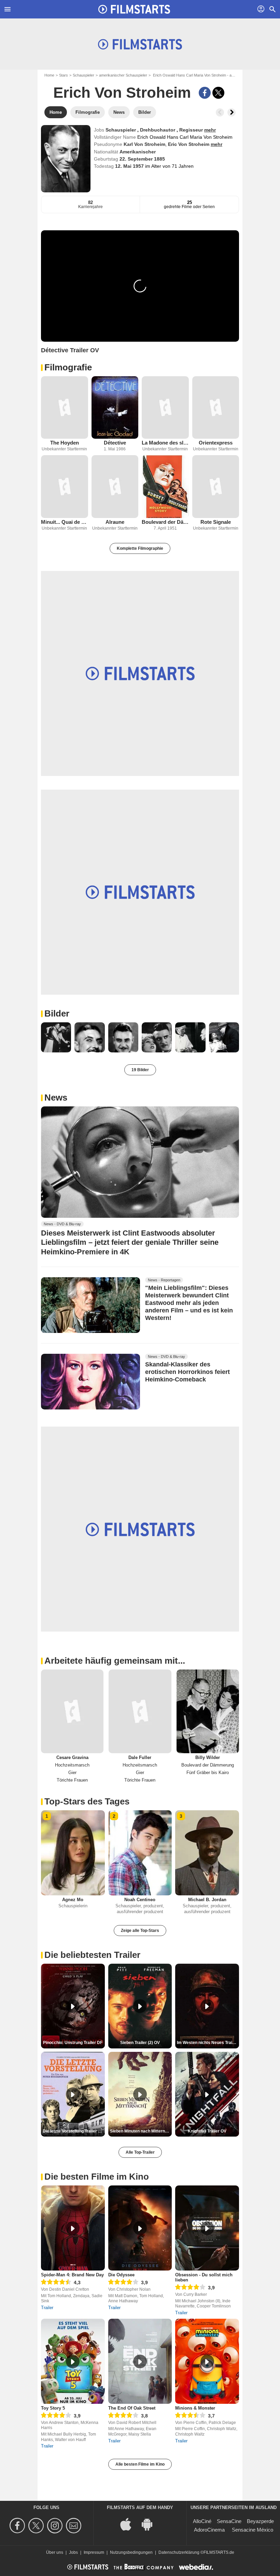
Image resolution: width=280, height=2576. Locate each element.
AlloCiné (202, 2521)
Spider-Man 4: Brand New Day (72, 2275)
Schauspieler (83, 75)
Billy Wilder (208, 1757)
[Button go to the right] (232, 112)
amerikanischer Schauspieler (123, 75)
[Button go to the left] (220, 112)
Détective (115, 443)
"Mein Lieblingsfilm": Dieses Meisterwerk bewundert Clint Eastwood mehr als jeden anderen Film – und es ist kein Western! (189, 1303)
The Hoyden (65, 443)
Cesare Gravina (72, 1757)
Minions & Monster (195, 2408)
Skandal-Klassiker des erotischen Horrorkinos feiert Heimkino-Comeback (187, 1372)
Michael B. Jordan (207, 1900)
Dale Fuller (140, 1757)
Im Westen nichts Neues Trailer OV (208, 2043)
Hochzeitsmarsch (72, 1765)
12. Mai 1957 (130, 166)
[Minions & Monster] (207, 2361)
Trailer (47, 2308)
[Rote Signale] (216, 486)
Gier (72, 1773)
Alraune (115, 522)
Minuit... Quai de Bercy (65, 522)
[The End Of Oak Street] (140, 2361)
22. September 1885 (142, 159)
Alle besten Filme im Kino (140, 2464)
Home (49, 75)
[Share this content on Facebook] (205, 93)
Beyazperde (260, 2521)
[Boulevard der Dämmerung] (165, 486)
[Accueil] (134, 9)
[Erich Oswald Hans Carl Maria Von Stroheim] (66, 159)
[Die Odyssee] (140, 2228)
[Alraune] (115, 486)
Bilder (57, 1013)
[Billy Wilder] (208, 1711)
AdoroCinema (209, 2530)
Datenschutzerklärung (179, 2552)
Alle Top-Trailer (140, 2152)
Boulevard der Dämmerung (165, 522)
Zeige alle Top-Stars (140, 1931)
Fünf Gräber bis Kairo (208, 1773)
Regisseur (192, 130)
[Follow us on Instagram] (56, 2526)
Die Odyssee (121, 2275)
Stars (64, 75)
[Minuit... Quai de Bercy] (65, 486)
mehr (210, 130)
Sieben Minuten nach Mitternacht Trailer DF (141, 2131)
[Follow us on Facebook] (18, 2526)
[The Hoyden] (65, 407)
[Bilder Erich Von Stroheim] (56, 1037)
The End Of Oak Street (132, 2408)
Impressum (94, 2552)
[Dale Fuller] (140, 1711)
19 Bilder (140, 1070)
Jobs (73, 2552)
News (56, 1098)
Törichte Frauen (72, 1780)
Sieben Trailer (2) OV (140, 2043)
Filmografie (68, 367)
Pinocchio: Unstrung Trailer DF (73, 2043)
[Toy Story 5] (73, 2361)
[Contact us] (75, 2526)
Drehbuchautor (158, 130)
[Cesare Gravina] (72, 1711)
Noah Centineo (140, 1900)
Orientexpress (216, 443)
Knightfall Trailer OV (207, 2131)
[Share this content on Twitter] (218, 93)
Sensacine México (253, 2530)
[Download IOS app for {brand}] (129, 2524)
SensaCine (229, 2521)
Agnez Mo (73, 1900)
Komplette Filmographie (140, 548)
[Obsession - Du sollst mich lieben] (207, 2228)
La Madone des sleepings (165, 443)
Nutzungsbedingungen (131, 2552)
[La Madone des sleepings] (165, 407)
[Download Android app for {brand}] (151, 2524)
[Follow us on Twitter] (37, 2526)
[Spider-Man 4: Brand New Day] (73, 2228)
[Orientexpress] (216, 407)
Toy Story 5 (53, 2408)
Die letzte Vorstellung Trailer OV (73, 2131)
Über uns (55, 2552)
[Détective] (115, 407)
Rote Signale (216, 522)
